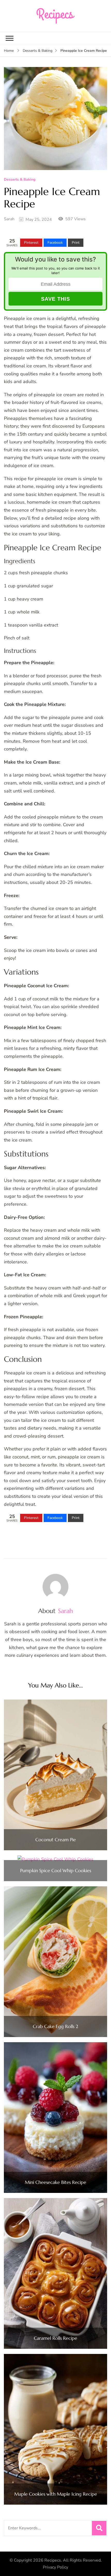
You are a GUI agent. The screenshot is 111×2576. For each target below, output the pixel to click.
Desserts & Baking (20, 180)
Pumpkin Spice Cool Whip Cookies (56, 1871)
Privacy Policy (55, 2567)
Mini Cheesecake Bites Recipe (55, 2182)
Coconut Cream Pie (56, 1840)
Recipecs (53, 2560)
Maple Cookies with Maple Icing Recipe (56, 2494)
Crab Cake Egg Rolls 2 (55, 2026)
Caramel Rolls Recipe (55, 2338)
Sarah (9, 219)
